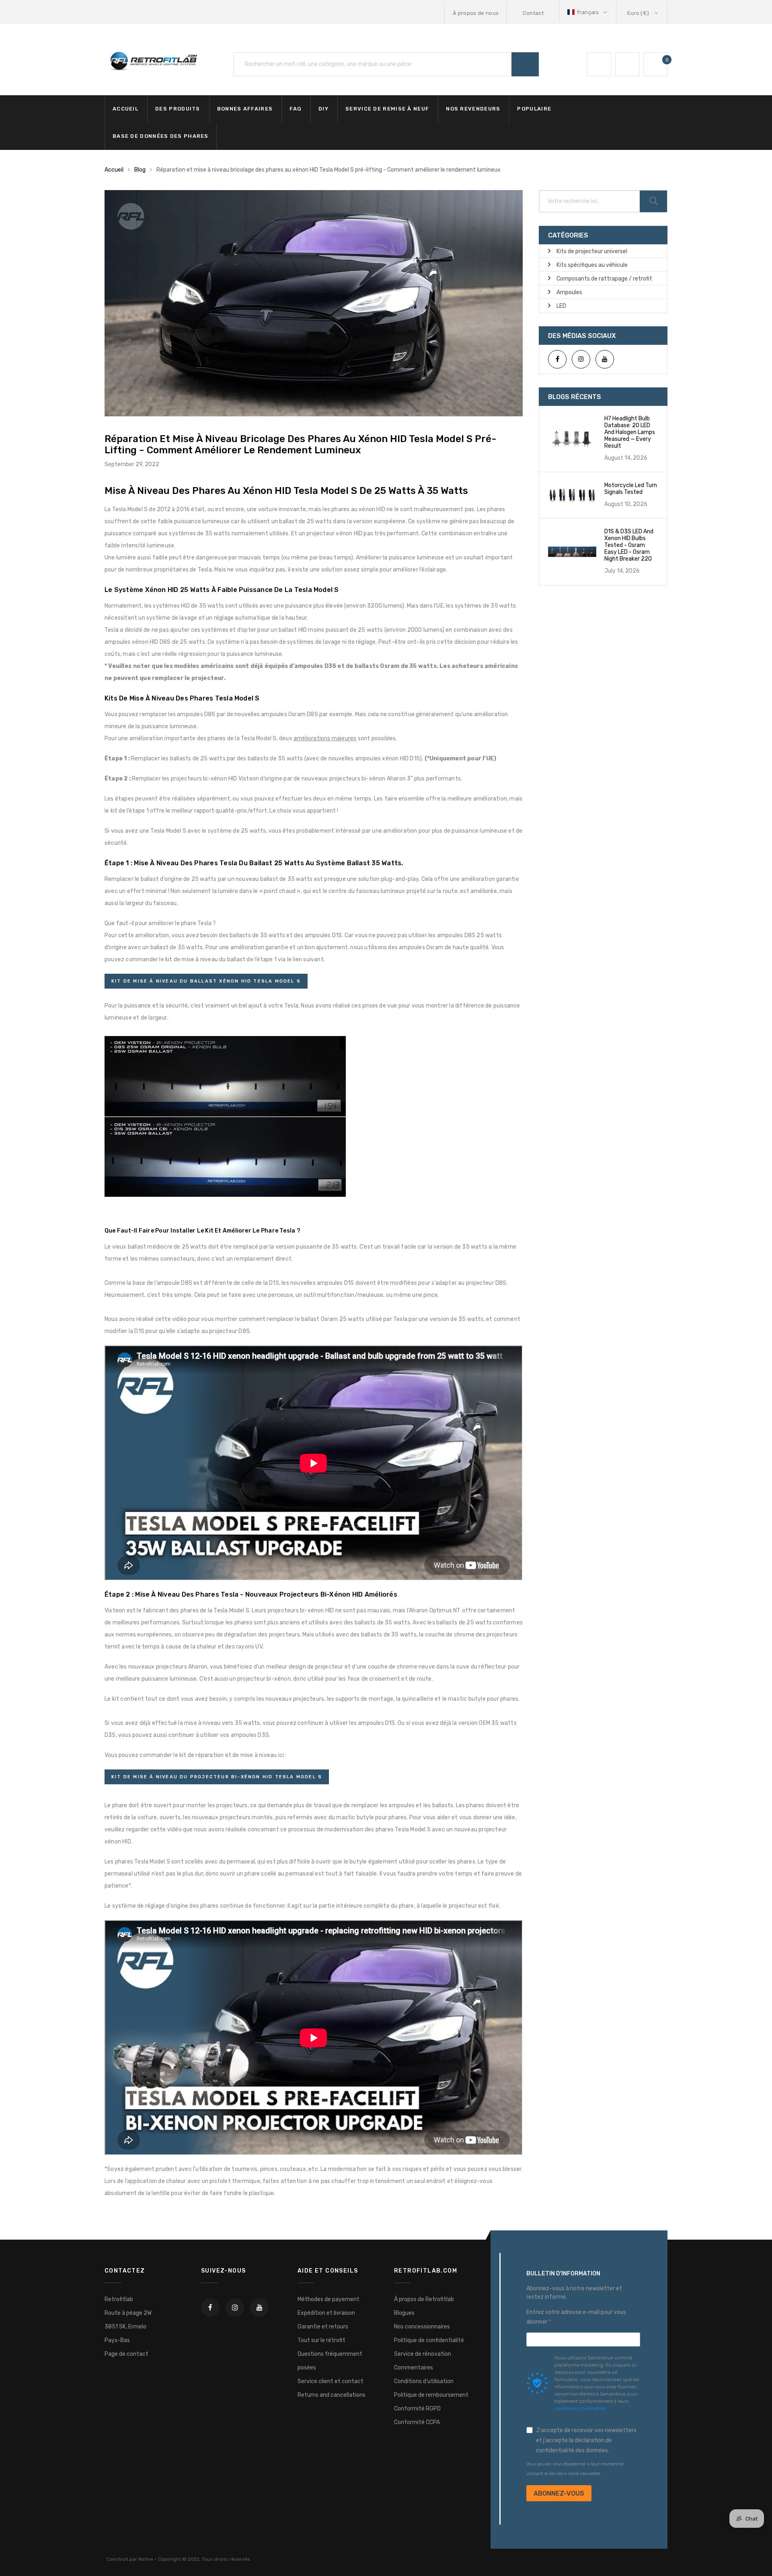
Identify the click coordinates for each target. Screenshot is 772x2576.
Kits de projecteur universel (592, 251)
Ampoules (569, 292)
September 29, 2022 (132, 464)
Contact (533, 13)
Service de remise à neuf (387, 109)
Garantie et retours (323, 2327)
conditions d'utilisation (580, 2408)
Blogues (404, 2313)
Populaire (534, 109)
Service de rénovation (423, 2354)
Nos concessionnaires (422, 2327)
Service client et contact (331, 2381)
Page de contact (126, 2354)
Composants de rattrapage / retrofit (604, 279)
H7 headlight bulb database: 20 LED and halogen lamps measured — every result (630, 432)
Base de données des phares (161, 136)
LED (561, 306)
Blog (140, 170)
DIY (323, 109)
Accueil (125, 109)
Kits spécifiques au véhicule (592, 265)
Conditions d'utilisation (424, 2381)
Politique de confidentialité (429, 2340)
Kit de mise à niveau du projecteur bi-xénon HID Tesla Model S (217, 1777)
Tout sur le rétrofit (321, 2340)
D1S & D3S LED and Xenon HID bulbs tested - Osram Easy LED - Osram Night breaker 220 (629, 545)
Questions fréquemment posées (330, 2361)
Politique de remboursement (431, 2395)
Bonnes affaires (245, 109)
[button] (588, 12)
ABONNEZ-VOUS (559, 2493)
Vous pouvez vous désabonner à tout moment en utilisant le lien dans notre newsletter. (575, 2469)
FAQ (296, 109)
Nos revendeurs (473, 109)
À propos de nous (476, 13)
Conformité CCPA (417, 2422)
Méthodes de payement (329, 2299)
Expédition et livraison (326, 2313)
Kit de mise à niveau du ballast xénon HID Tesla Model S (206, 981)
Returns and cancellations (332, 2395)
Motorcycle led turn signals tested (631, 489)
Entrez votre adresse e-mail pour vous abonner (576, 2317)
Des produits (178, 109)
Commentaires (414, 2368)
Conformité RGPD (417, 2409)
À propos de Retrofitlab (424, 2299)
